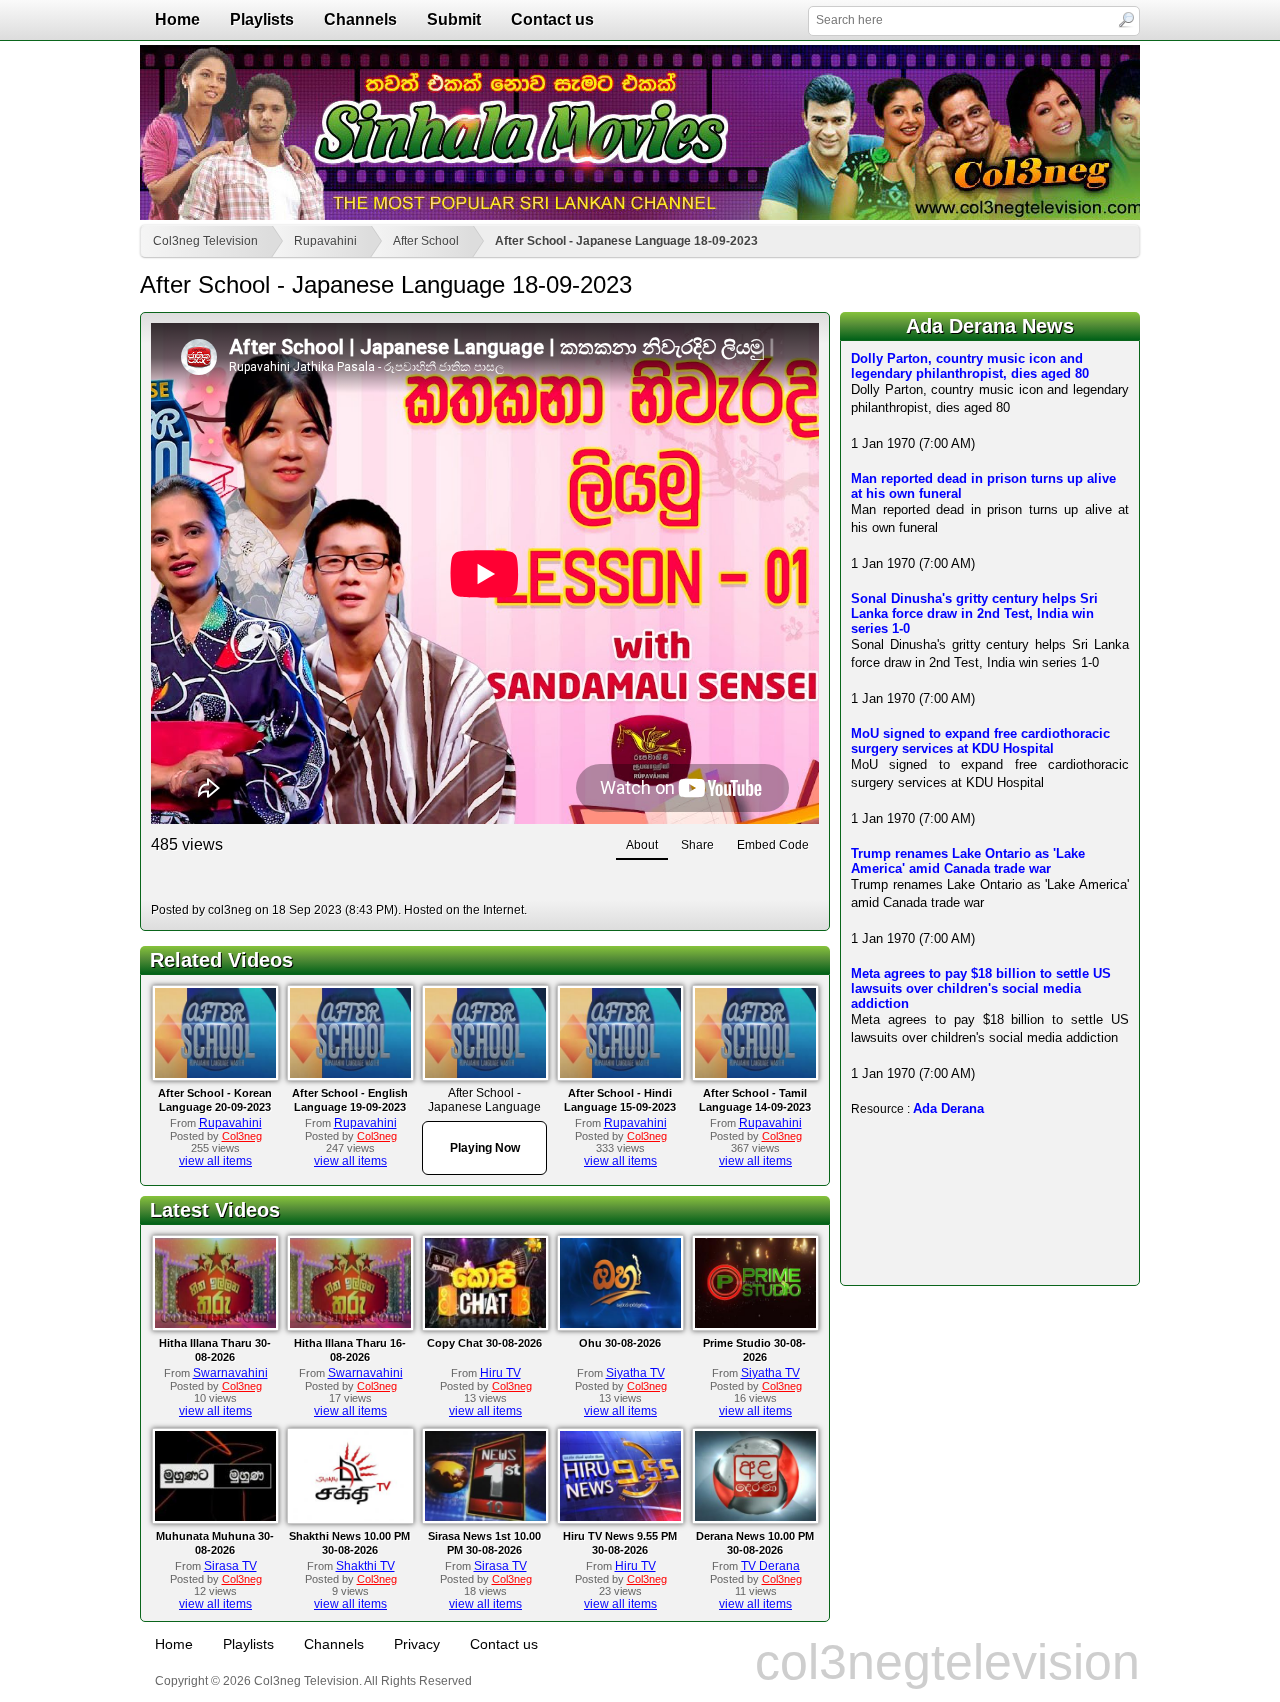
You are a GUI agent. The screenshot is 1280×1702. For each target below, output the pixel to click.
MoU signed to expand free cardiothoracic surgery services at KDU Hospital (980, 741)
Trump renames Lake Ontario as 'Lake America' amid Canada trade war (968, 861)
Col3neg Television (205, 241)
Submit (454, 19)
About (642, 845)
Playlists (262, 19)
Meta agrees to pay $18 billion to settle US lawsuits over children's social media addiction (981, 988)
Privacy (417, 1644)
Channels (360, 19)
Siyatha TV (635, 1373)
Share (697, 845)
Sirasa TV (230, 1566)
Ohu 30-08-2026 (620, 1343)
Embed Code (773, 845)
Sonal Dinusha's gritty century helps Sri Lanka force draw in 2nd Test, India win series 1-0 (974, 613)
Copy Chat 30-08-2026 (484, 1343)
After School (426, 241)
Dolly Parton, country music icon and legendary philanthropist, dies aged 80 (970, 366)
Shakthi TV (365, 1566)
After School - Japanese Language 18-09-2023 (626, 241)
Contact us (552, 19)
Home (177, 19)
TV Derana (770, 1566)
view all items (215, 1161)
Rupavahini (325, 241)
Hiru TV (500, 1373)
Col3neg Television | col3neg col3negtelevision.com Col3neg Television (640, 132)
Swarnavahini (230, 1373)
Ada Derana (948, 1108)
